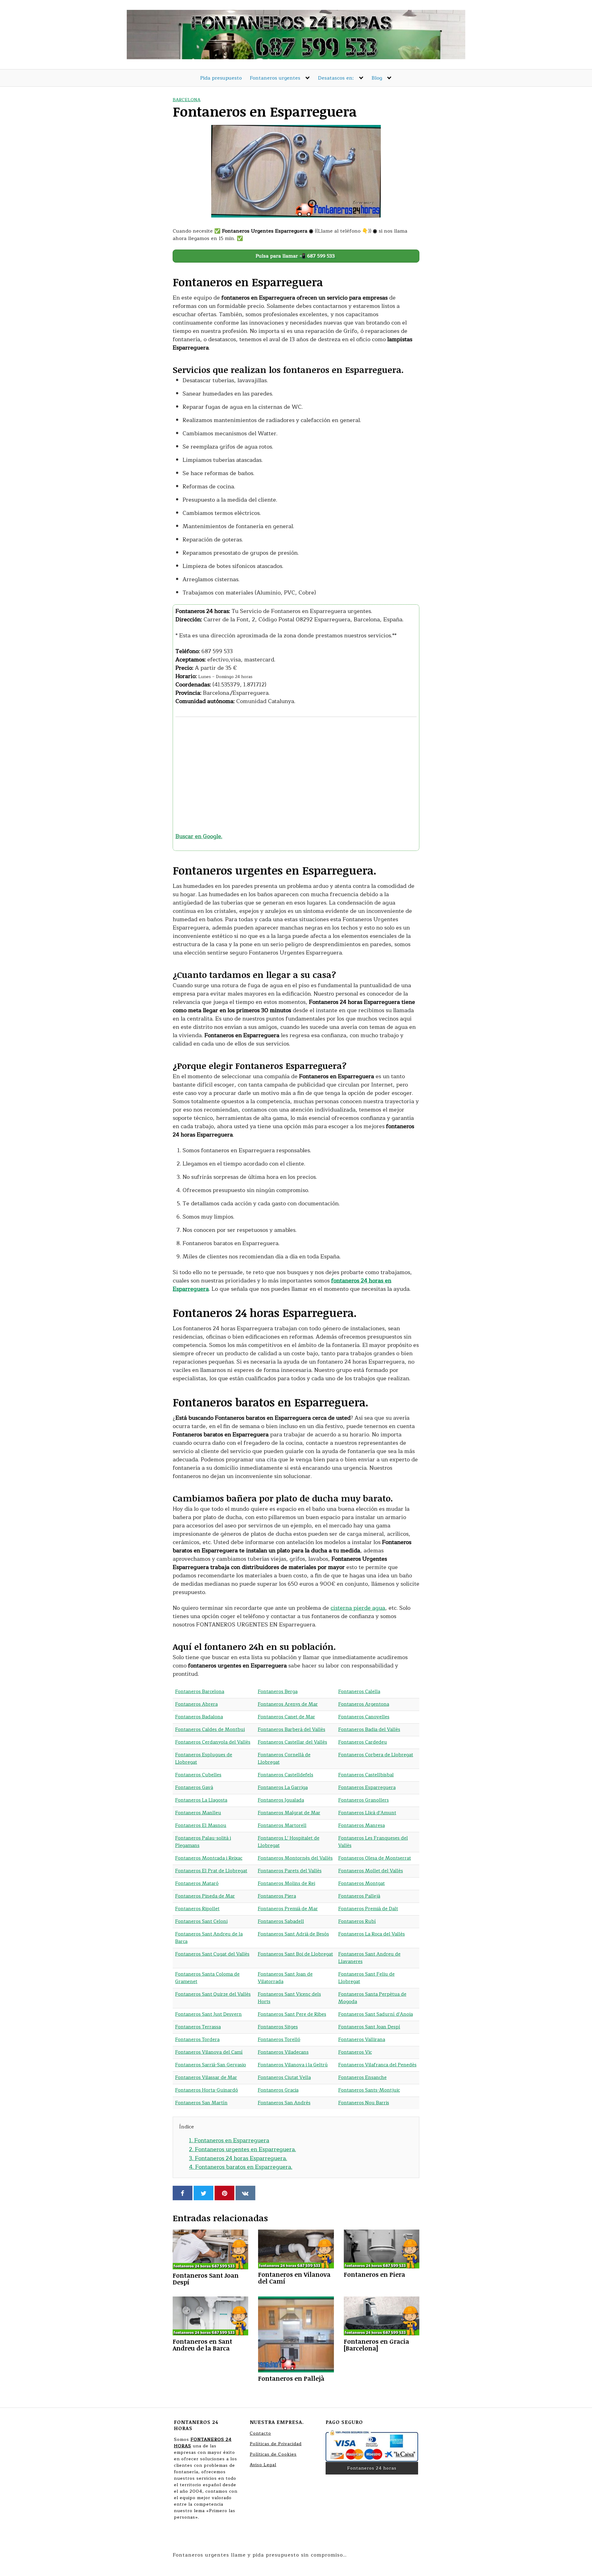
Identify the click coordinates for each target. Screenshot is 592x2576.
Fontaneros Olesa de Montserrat (375, 1858)
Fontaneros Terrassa (198, 2027)
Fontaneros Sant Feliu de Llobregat (366, 1978)
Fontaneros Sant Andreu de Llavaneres (369, 1958)
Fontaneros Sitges (278, 2027)
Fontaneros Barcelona (200, 1692)
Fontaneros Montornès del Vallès (295, 1858)
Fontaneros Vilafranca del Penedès (377, 2065)
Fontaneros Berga (278, 1692)
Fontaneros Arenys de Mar (288, 1704)
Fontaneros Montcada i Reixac (209, 1858)
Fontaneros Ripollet (197, 1909)
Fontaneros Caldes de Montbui (210, 1730)
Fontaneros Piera (277, 1896)
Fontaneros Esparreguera (367, 1788)
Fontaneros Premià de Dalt (368, 1909)
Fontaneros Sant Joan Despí (369, 2027)
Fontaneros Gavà (194, 1788)
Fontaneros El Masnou (201, 1826)
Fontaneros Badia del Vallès (369, 1730)
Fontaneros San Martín (201, 2103)
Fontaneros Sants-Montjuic (369, 2090)
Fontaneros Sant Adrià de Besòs (293, 1934)
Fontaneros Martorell (282, 1826)
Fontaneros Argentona (364, 1704)
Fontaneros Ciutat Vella (284, 2078)
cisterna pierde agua (358, 1608)
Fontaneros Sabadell (281, 1922)
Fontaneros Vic (355, 2052)
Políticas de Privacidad (276, 2444)
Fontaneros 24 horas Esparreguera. (238, 2158)
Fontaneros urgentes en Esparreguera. (243, 2149)
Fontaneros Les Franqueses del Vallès (373, 1842)
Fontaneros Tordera (197, 2040)
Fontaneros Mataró (197, 1884)
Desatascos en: (336, 78)
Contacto (260, 2433)
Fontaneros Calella (359, 1692)
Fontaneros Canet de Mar (286, 1717)
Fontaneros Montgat (362, 1884)
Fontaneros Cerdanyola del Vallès (213, 1742)
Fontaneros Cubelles (198, 1775)
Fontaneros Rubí (357, 1922)
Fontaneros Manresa (362, 1826)
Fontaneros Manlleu (198, 1813)
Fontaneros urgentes (275, 78)
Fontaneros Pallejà (359, 1896)
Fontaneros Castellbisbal (366, 1775)
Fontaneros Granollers (364, 1800)
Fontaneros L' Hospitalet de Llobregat (289, 1842)
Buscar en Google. (199, 836)
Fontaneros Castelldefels (286, 1775)
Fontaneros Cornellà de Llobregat (284, 1759)
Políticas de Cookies (273, 2454)
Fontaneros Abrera (196, 1704)
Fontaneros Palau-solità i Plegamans (203, 1842)
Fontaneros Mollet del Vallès (371, 1871)
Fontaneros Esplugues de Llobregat (204, 1759)
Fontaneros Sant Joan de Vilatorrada (285, 1978)
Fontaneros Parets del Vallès (290, 1871)
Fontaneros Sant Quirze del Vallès (213, 1994)
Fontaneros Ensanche (362, 2078)
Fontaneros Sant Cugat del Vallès (212, 1954)
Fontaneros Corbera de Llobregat (376, 1755)
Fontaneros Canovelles (364, 1717)
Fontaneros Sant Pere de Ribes (292, 2014)
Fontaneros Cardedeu (363, 1742)
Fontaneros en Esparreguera (229, 2140)
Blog (377, 78)
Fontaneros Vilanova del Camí (209, 2052)
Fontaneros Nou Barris (364, 2103)
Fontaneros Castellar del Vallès (292, 1742)
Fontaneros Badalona (199, 1717)
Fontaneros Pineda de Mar (205, 1896)
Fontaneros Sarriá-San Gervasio (211, 2065)
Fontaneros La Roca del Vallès (372, 1934)
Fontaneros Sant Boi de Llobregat (295, 1954)
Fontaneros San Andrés (284, 2103)
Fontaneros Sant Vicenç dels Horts (289, 1998)
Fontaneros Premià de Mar (288, 1909)
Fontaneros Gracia (278, 2090)
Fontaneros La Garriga (283, 1788)
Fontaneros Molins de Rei (286, 1884)
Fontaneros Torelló (279, 2040)
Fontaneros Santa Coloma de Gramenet (207, 1978)
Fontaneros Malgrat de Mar (289, 1813)
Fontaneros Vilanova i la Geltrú (293, 2065)
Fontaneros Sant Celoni (201, 1922)
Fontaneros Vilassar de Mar (206, 2078)
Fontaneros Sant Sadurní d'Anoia (376, 2014)
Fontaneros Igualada (281, 1800)
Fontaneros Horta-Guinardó (207, 2090)
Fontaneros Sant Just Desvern (208, 2014)
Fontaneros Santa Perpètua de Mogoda (372, 1998)
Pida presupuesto (221, 78)
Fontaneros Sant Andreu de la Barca (209, 1938)
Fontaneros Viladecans (283, 2052)
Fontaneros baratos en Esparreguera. (241, 2167)
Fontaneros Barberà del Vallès (292, 1730)
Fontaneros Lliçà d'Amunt (367, 1813)
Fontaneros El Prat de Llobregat (211, 1871)
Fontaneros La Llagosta (201, 1800)
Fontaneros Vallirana (362, 2040)
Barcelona (187, 100)
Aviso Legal (263, 2465)
